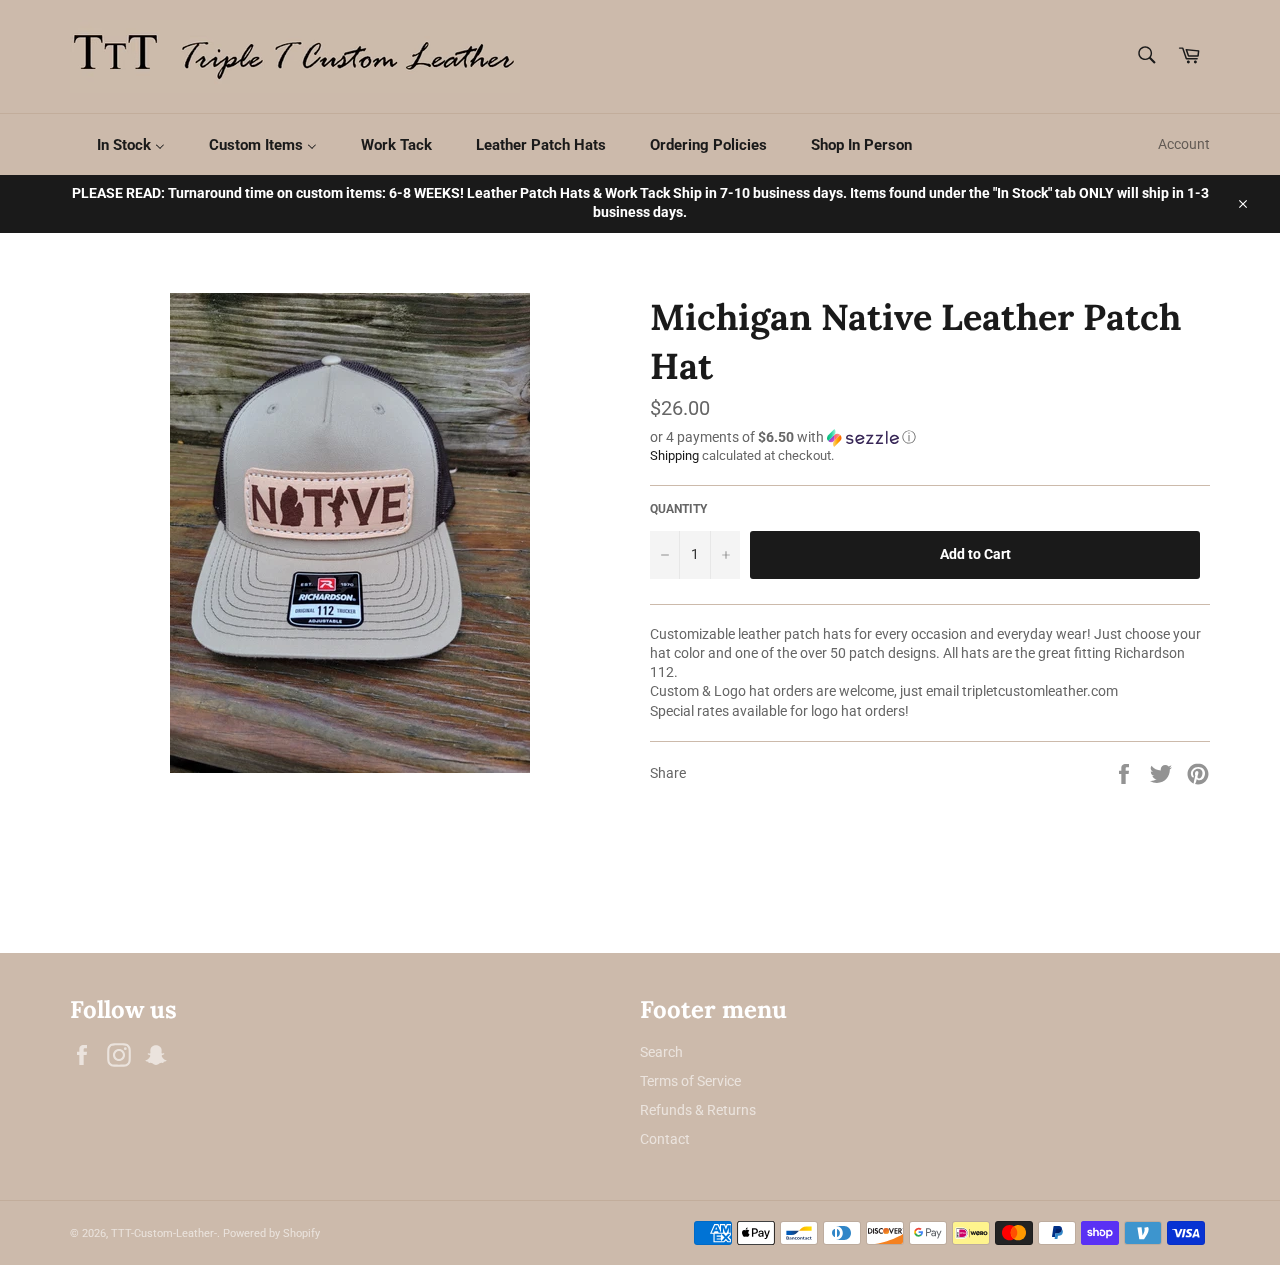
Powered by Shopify (271, 1233)
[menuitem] (118, 144)
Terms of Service (690, 1081)
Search (661, 1052)
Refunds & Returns (698, 1110)
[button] (930, 437)
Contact (665, 1139)
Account (1184, 144)
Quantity (678, 509)
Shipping (674, 455)
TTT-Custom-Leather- (164, 1233)
